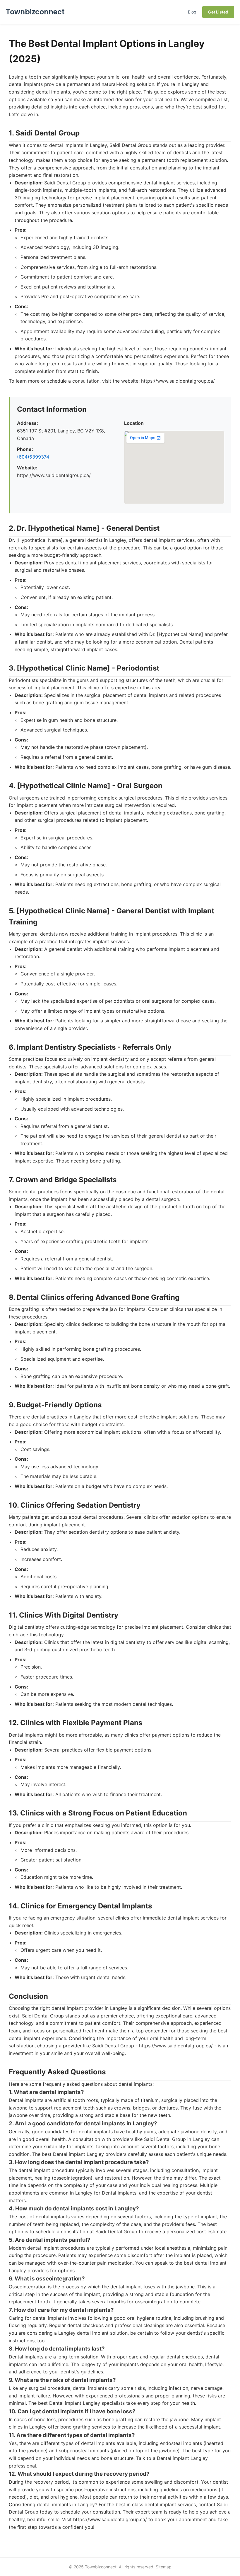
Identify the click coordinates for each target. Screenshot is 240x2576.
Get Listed (218, 12)
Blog (192, 12)
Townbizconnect (35, 12)
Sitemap (164, 2567)
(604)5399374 (33, 457)
